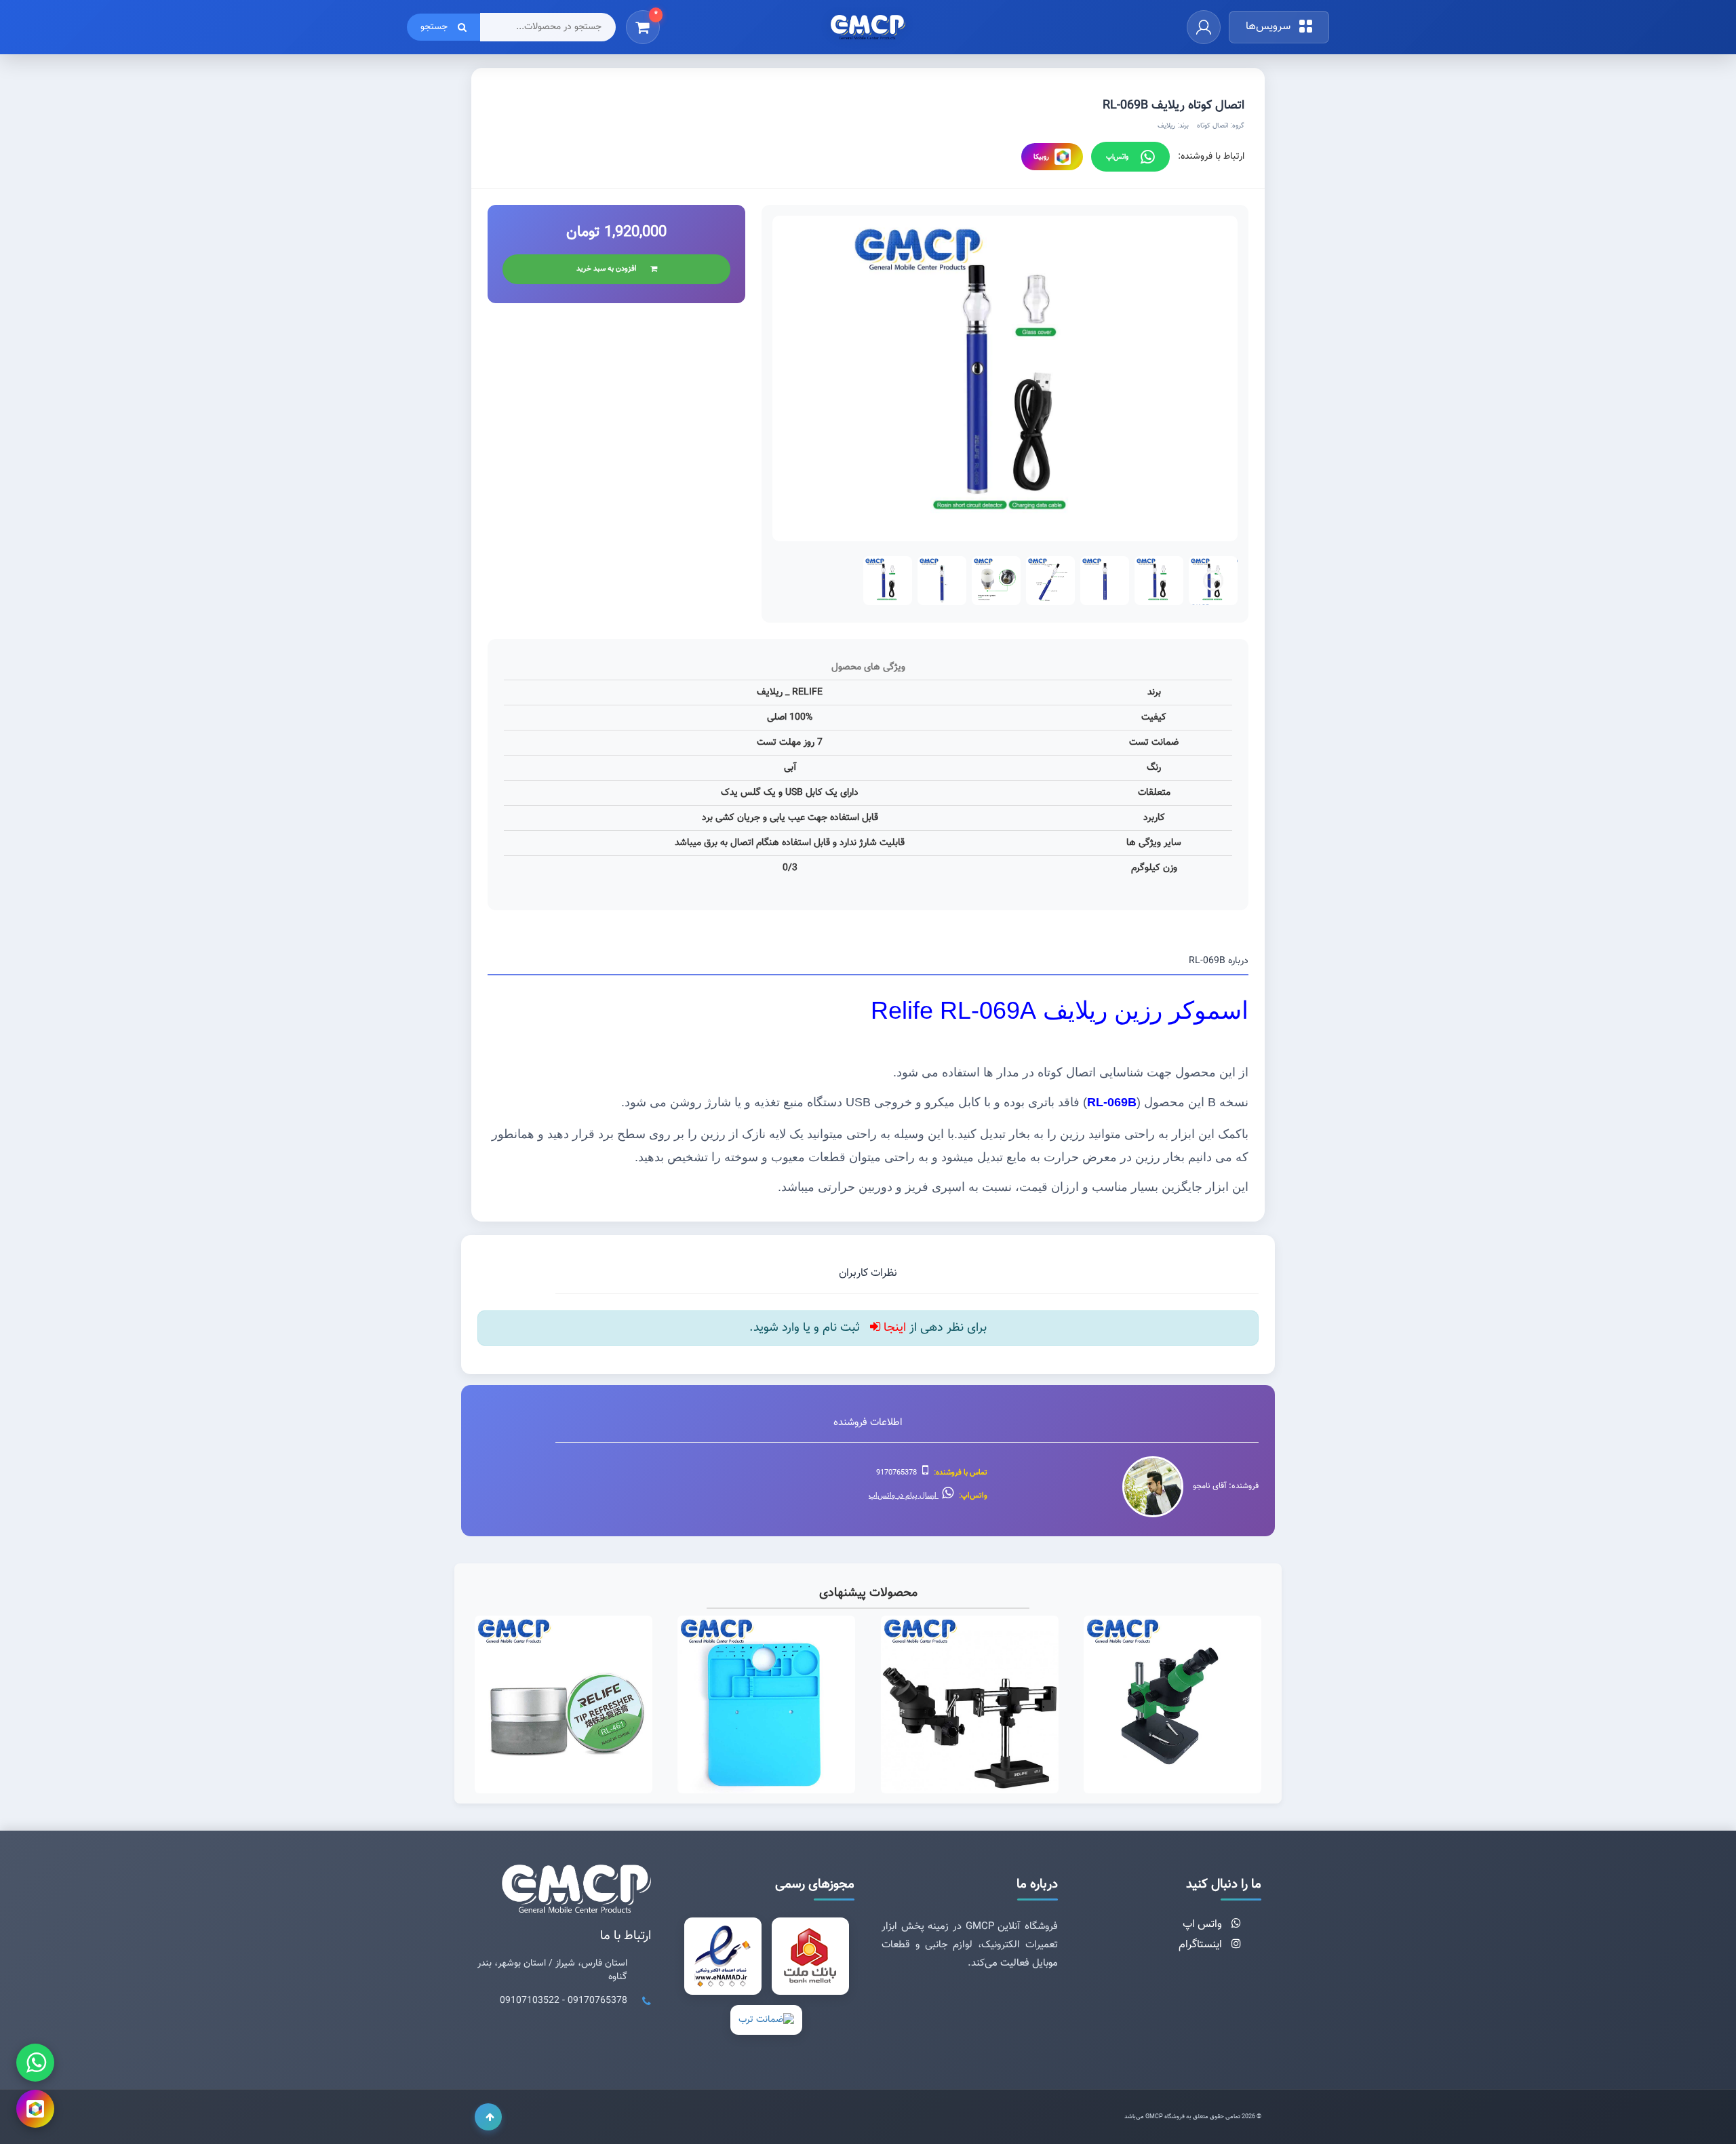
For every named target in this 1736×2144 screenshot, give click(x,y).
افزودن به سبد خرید (607, 269)
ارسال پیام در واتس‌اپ (904, 1496)
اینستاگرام (1202, 1945)
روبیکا (1041, 157)
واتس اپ (1204, 1925)
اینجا (893, 1328)
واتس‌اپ (1117, 157)
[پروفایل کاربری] (1204, 27)
